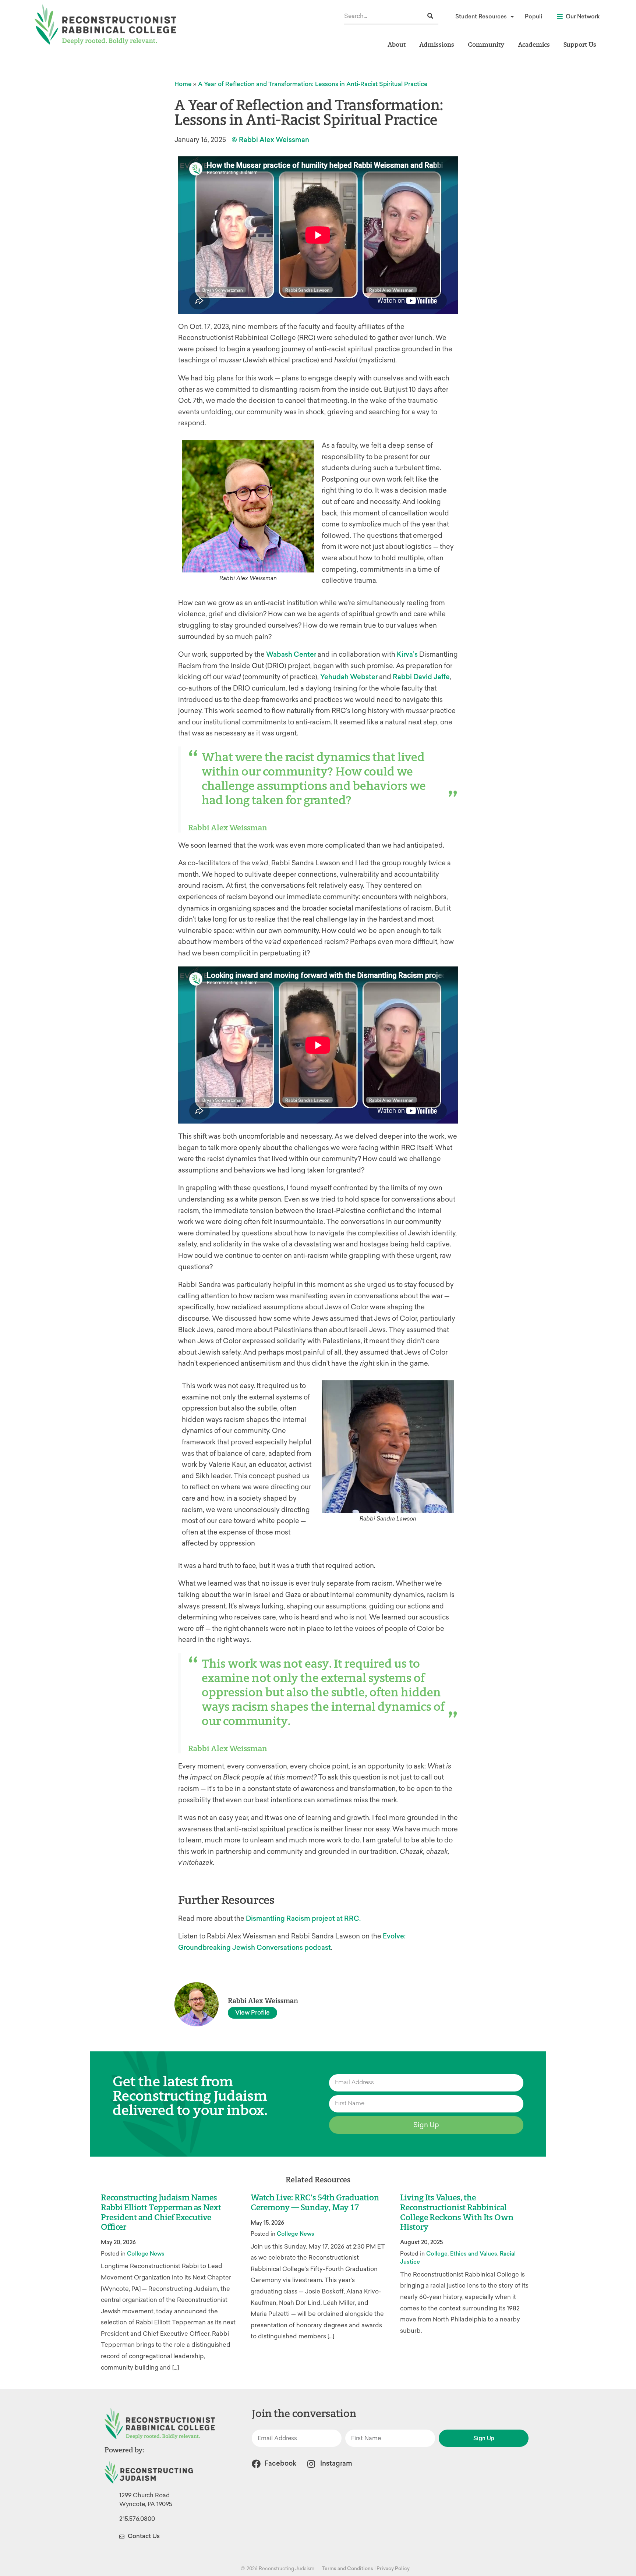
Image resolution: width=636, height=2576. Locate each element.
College (437, 2254)
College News (146, 2254)
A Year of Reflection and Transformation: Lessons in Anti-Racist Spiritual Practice (313, 84)
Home (183, 84)
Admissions (437, 44)
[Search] (430, 16)
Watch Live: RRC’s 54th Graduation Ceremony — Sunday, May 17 (315, 2203)
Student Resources (481, 17)
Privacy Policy (393, 2568)
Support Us (580, 44)
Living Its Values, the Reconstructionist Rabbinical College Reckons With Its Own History (457, 2213)
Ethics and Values (474, 2254)
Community (486, 44)
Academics (534, 44)
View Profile (252, 2013)
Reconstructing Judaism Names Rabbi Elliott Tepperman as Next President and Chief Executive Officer (161, 2213)
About (397, 44)
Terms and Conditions (347, 2568)
